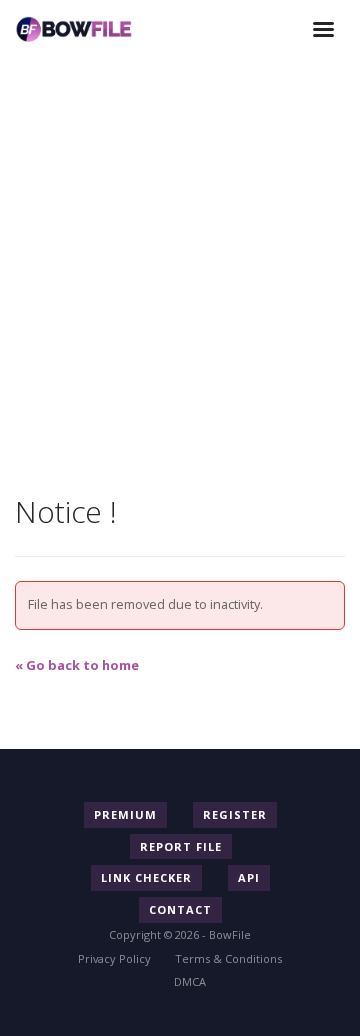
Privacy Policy (114, 958)
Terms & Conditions (228, 958)
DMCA (190, 981)
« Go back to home (77, 665)
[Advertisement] (180, 240)
